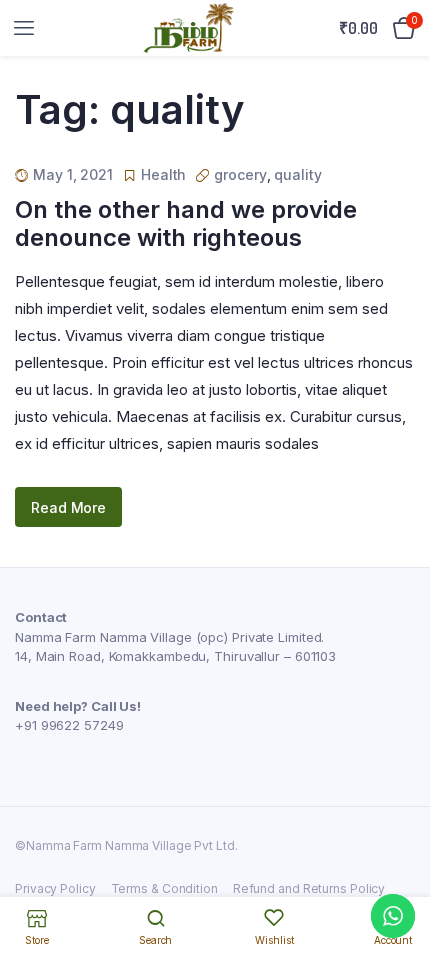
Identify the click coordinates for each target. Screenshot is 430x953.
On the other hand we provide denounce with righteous (186, 224)
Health (163, 174)
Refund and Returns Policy (309, 888)
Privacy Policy (55, 888)
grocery (240, 174)
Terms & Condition (164, 888)
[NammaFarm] (188, 28)
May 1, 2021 (73, 174)
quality (297, 174)
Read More (68, 507)
